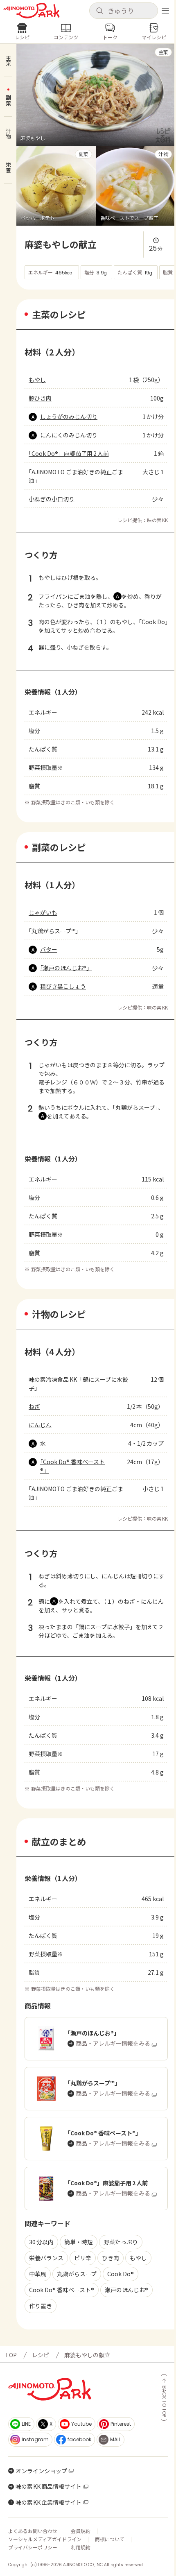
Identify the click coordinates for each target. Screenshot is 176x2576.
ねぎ (34, 1406)
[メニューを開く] (165, 11)
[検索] (99, 11)
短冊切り (142, 1576)
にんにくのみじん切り (69, 435)
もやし (37, 380)
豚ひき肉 (40, 398)
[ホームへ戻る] (32, 11)
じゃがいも (43, 912)
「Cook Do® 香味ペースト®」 (72, 1466)
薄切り (76, 1576)
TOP (11, 2355)
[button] (124, 11)
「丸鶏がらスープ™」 (55, 931)
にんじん (40, 1425)
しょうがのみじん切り (69, 417)
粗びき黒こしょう (63, 986)
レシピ (41, 2355)
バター (49, 949)
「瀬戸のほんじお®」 (66, 968)
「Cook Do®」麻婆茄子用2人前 (69, 453)
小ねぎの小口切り (52, 499)
